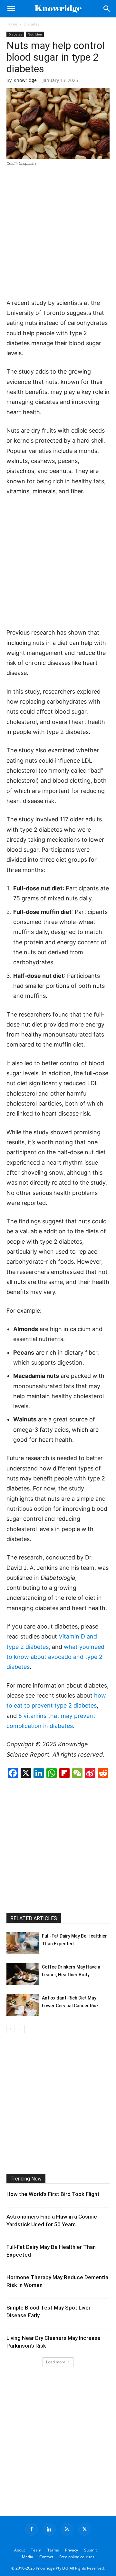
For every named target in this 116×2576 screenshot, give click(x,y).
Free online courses (77, 2557)
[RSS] (67, 2529)
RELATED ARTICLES (34, 1918)
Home (12, 24)
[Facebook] (32, 2529)
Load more (56, 2362)
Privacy (72, 2550)
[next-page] (21, 2029)
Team (36, 2550)
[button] (11, 9)
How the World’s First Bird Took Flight (53, 2194)
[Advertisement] (58, 233)
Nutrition (35, 34)
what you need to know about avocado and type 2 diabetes (55, 1657)
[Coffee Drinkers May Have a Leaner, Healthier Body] (23, 1974)
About (19, 2550)
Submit (90, 2550)
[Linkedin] (49, 2529)
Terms (53, 2550)
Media (28, 2557)
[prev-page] (10, 2029)
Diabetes (32, 24)
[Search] (107, 9)
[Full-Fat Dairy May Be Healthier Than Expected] (23, 1943)
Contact (46, 2557)
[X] (85, 2529)
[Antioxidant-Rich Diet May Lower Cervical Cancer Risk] (23, 2005)
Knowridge (25, 80)
